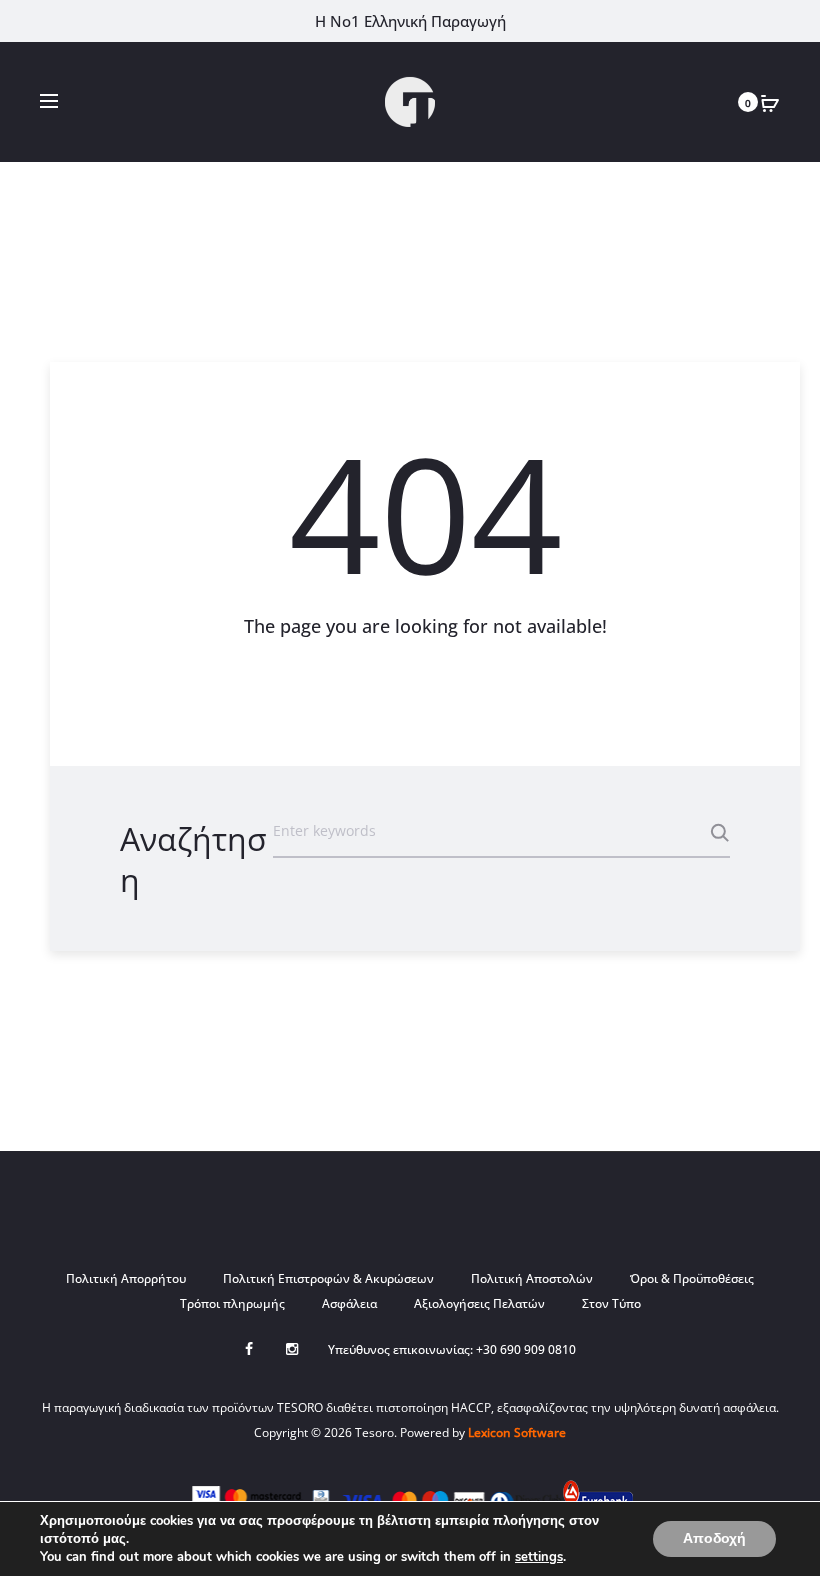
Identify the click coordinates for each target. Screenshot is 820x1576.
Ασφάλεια (349, 1303)
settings (539, 1557)
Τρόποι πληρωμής (232, 1303)
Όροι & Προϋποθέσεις (692, 1278)
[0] (770, 102)
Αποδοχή (714, 1538)
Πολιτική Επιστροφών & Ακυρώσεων (328, 1278)
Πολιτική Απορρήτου (126, 1278)
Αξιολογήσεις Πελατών (479, 1303)
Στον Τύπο (611, 1303)
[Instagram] (292, 1349)
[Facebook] (249, 1349)
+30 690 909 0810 (526, 1349)
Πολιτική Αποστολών (532, 1278)
